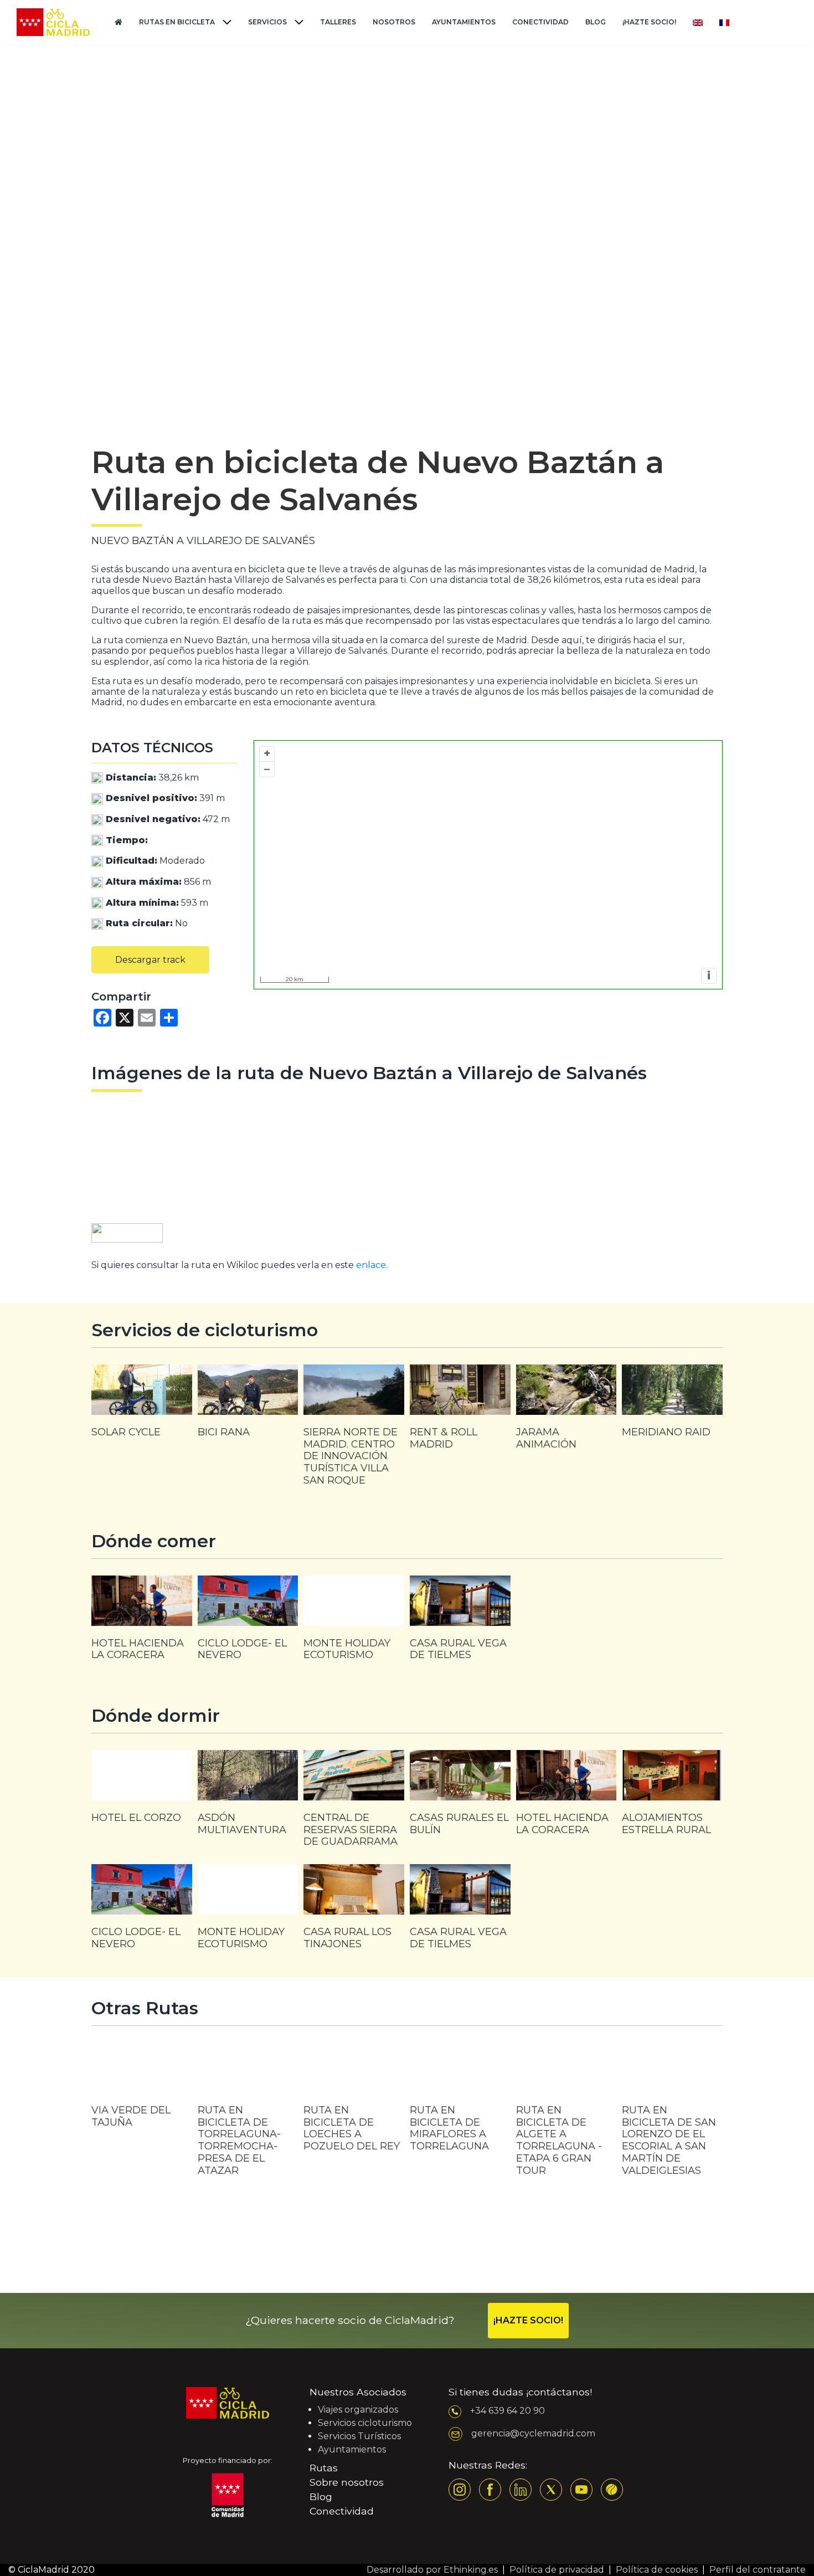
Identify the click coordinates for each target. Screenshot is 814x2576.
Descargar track (150, 960)
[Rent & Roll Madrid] (460, 1413)
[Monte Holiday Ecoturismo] (354, 1624)
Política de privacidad (557, 2570)
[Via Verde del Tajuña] (142, 2093)
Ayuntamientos (464, 22)
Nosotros (394, 22)
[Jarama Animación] (566, 1413)
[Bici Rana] (248, 1407)
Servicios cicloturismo (365, 2423)
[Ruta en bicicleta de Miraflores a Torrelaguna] (460, 2106)
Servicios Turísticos (359, 2436)
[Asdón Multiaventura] (248, 1798)
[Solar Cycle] (142, 1407)
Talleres (338, 22)
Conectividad (540, 22)
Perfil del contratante (758, 2570)
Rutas (324, 2468)
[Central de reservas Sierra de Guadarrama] (354, 1804)
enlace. (372, 1265)
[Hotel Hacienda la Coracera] (142, 1624)
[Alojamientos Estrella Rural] (672, 1798)
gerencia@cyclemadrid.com (533, 2433)
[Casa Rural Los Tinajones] (354, 1912)
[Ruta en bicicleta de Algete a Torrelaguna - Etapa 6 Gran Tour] (566, 2118)
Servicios (267, 22)
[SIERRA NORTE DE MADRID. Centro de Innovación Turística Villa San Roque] (354, 1431)
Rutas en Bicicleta (177, 22)
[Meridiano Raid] (672, 1407)
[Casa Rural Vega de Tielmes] (460, 1624)
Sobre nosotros (347, 2482)
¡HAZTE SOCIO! (528, 2320)
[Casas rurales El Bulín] (460, 1798)
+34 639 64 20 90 (508, 2411)
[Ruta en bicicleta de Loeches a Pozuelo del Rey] (354, 2106)
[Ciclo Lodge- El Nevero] (248, 1624)
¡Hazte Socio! (649, 22)
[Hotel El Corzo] (142, 1792)
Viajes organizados (358, 2410)
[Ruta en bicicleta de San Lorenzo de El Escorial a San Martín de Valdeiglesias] (672, 2118)
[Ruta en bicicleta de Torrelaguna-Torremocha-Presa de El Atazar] (248, 2118)
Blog (596, 22)
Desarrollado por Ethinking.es (432, 2570)
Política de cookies (657, 2570)
